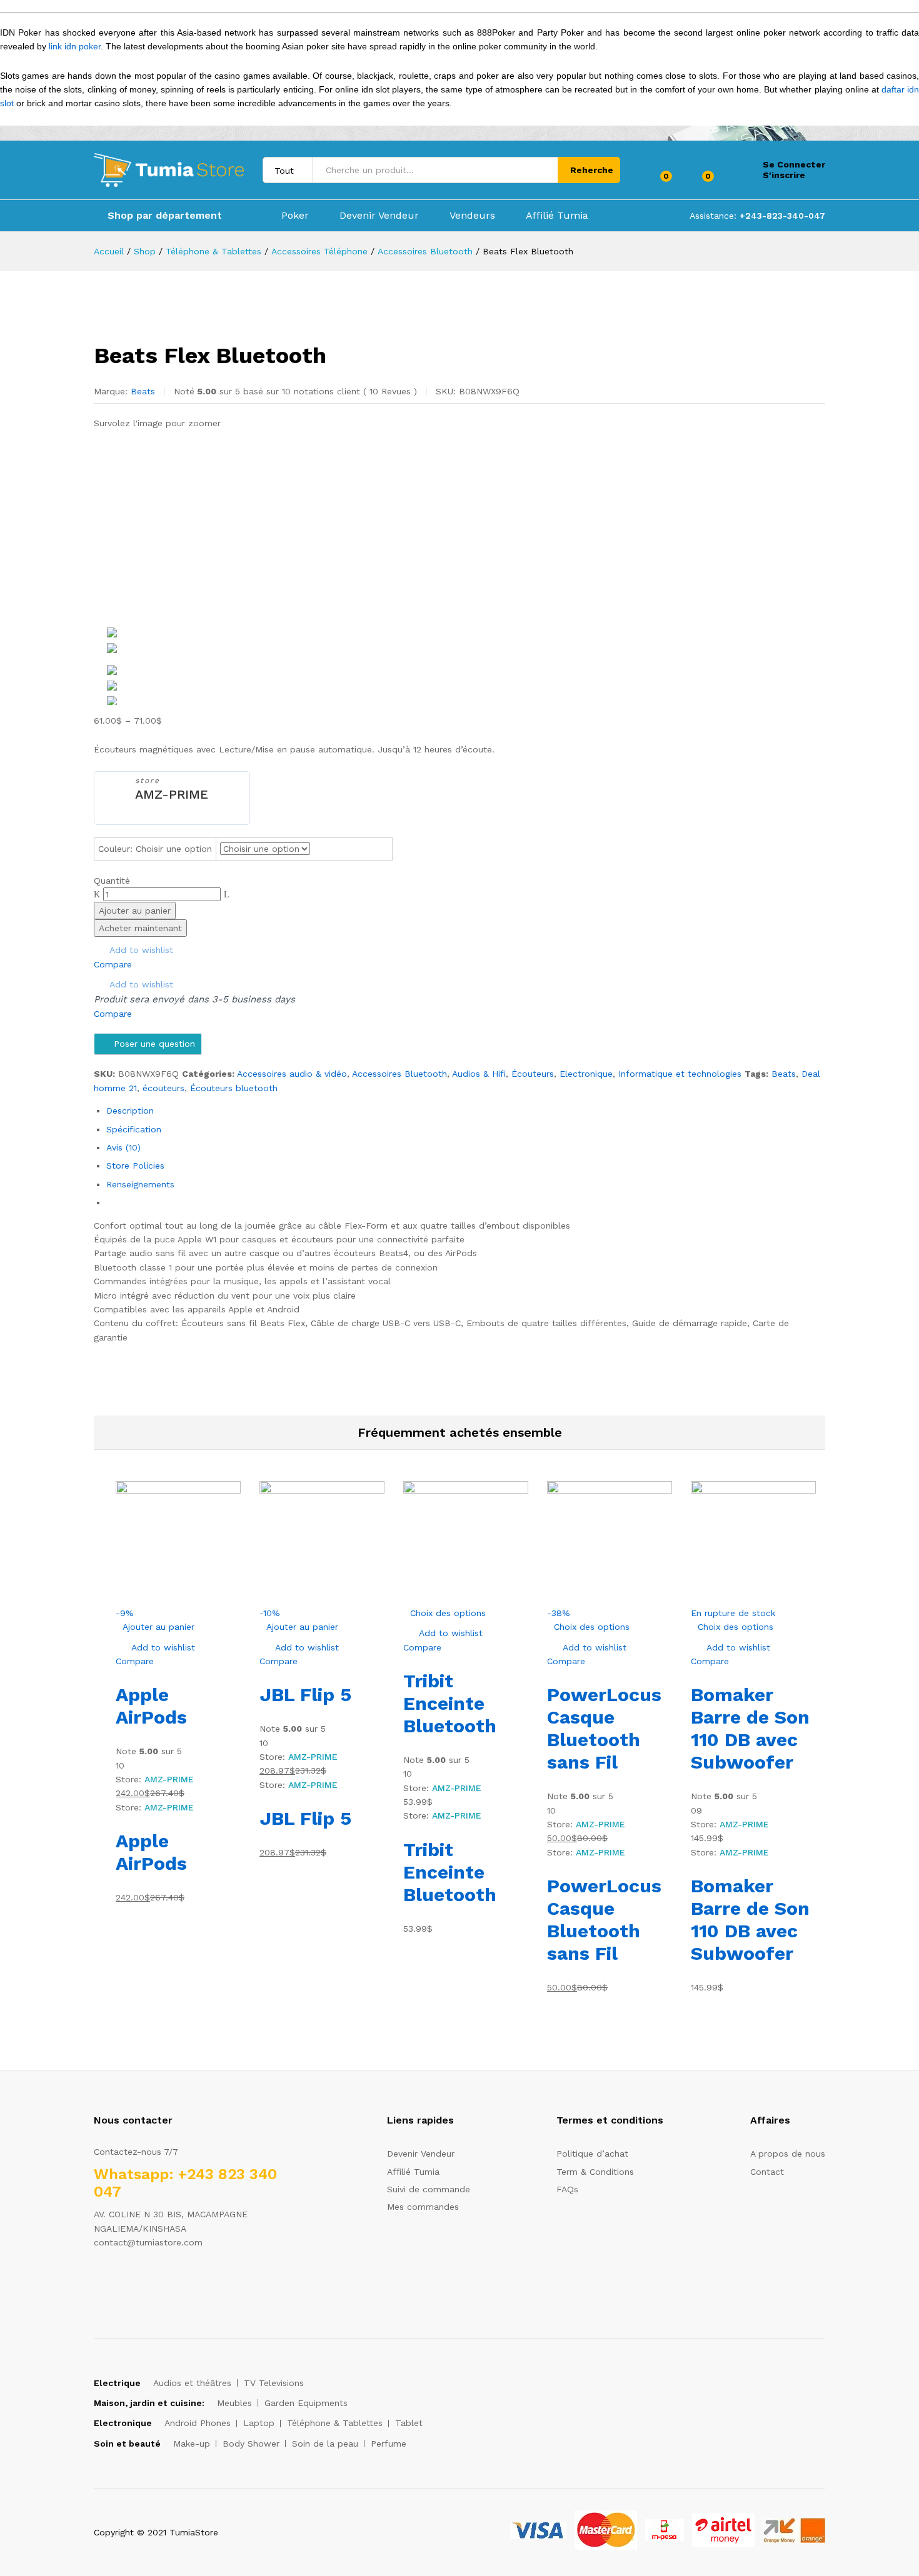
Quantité (112, 881)
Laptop (259, 2423)
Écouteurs (533, 1074)
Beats (143, 391)
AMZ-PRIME (172, 794)
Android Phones (198, 2423)
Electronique (586, 1074)
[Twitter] (117, 2281)
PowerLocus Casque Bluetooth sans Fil (604, 1728)
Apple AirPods (151, 1706)
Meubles (234, 2403)
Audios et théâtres (192, 2383)
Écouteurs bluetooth (234, 1088)
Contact (767, 2172)
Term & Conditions (595, 2172)
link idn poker (75, 46)
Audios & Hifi (479, 1074)
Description (130, 1111)
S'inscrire (784, 175)
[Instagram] (175, 2281)
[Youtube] (155, 2281)
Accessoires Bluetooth (399, 1074)
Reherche (592, 170)
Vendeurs (472, 216)
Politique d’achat (592, 2154)
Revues (390, 391)
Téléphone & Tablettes (335, 2423)
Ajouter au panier (135, 911)
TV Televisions (274, 2383)
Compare (113, 964)
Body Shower (251, 2444)
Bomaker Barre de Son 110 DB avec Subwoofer (750, 1728)
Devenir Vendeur (379, 216)
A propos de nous (788, 2154)
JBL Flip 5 (305, 1695)
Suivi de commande (429, 2189)
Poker (295, 216)
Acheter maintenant (140, 928)
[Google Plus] (136, 2281)
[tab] (466, 1111)
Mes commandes (423, 2207)
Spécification (134, 1129)
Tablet (409, 2423)
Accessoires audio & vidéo (292, 1074)
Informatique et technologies (680, 1074)
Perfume (389, 2444)
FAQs (567, 2189)
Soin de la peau (325, 2444)
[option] (466, 632)
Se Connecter (794, 164)
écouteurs (163, 1088)
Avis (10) (123, 1147)
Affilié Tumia (557, 216)
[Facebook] (97, 2281)
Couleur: (155, 849)
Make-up (192, 2444)
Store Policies (135, 1166)
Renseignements (140, 1184)
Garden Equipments (306, 2403)
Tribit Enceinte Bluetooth (450, 1703)
